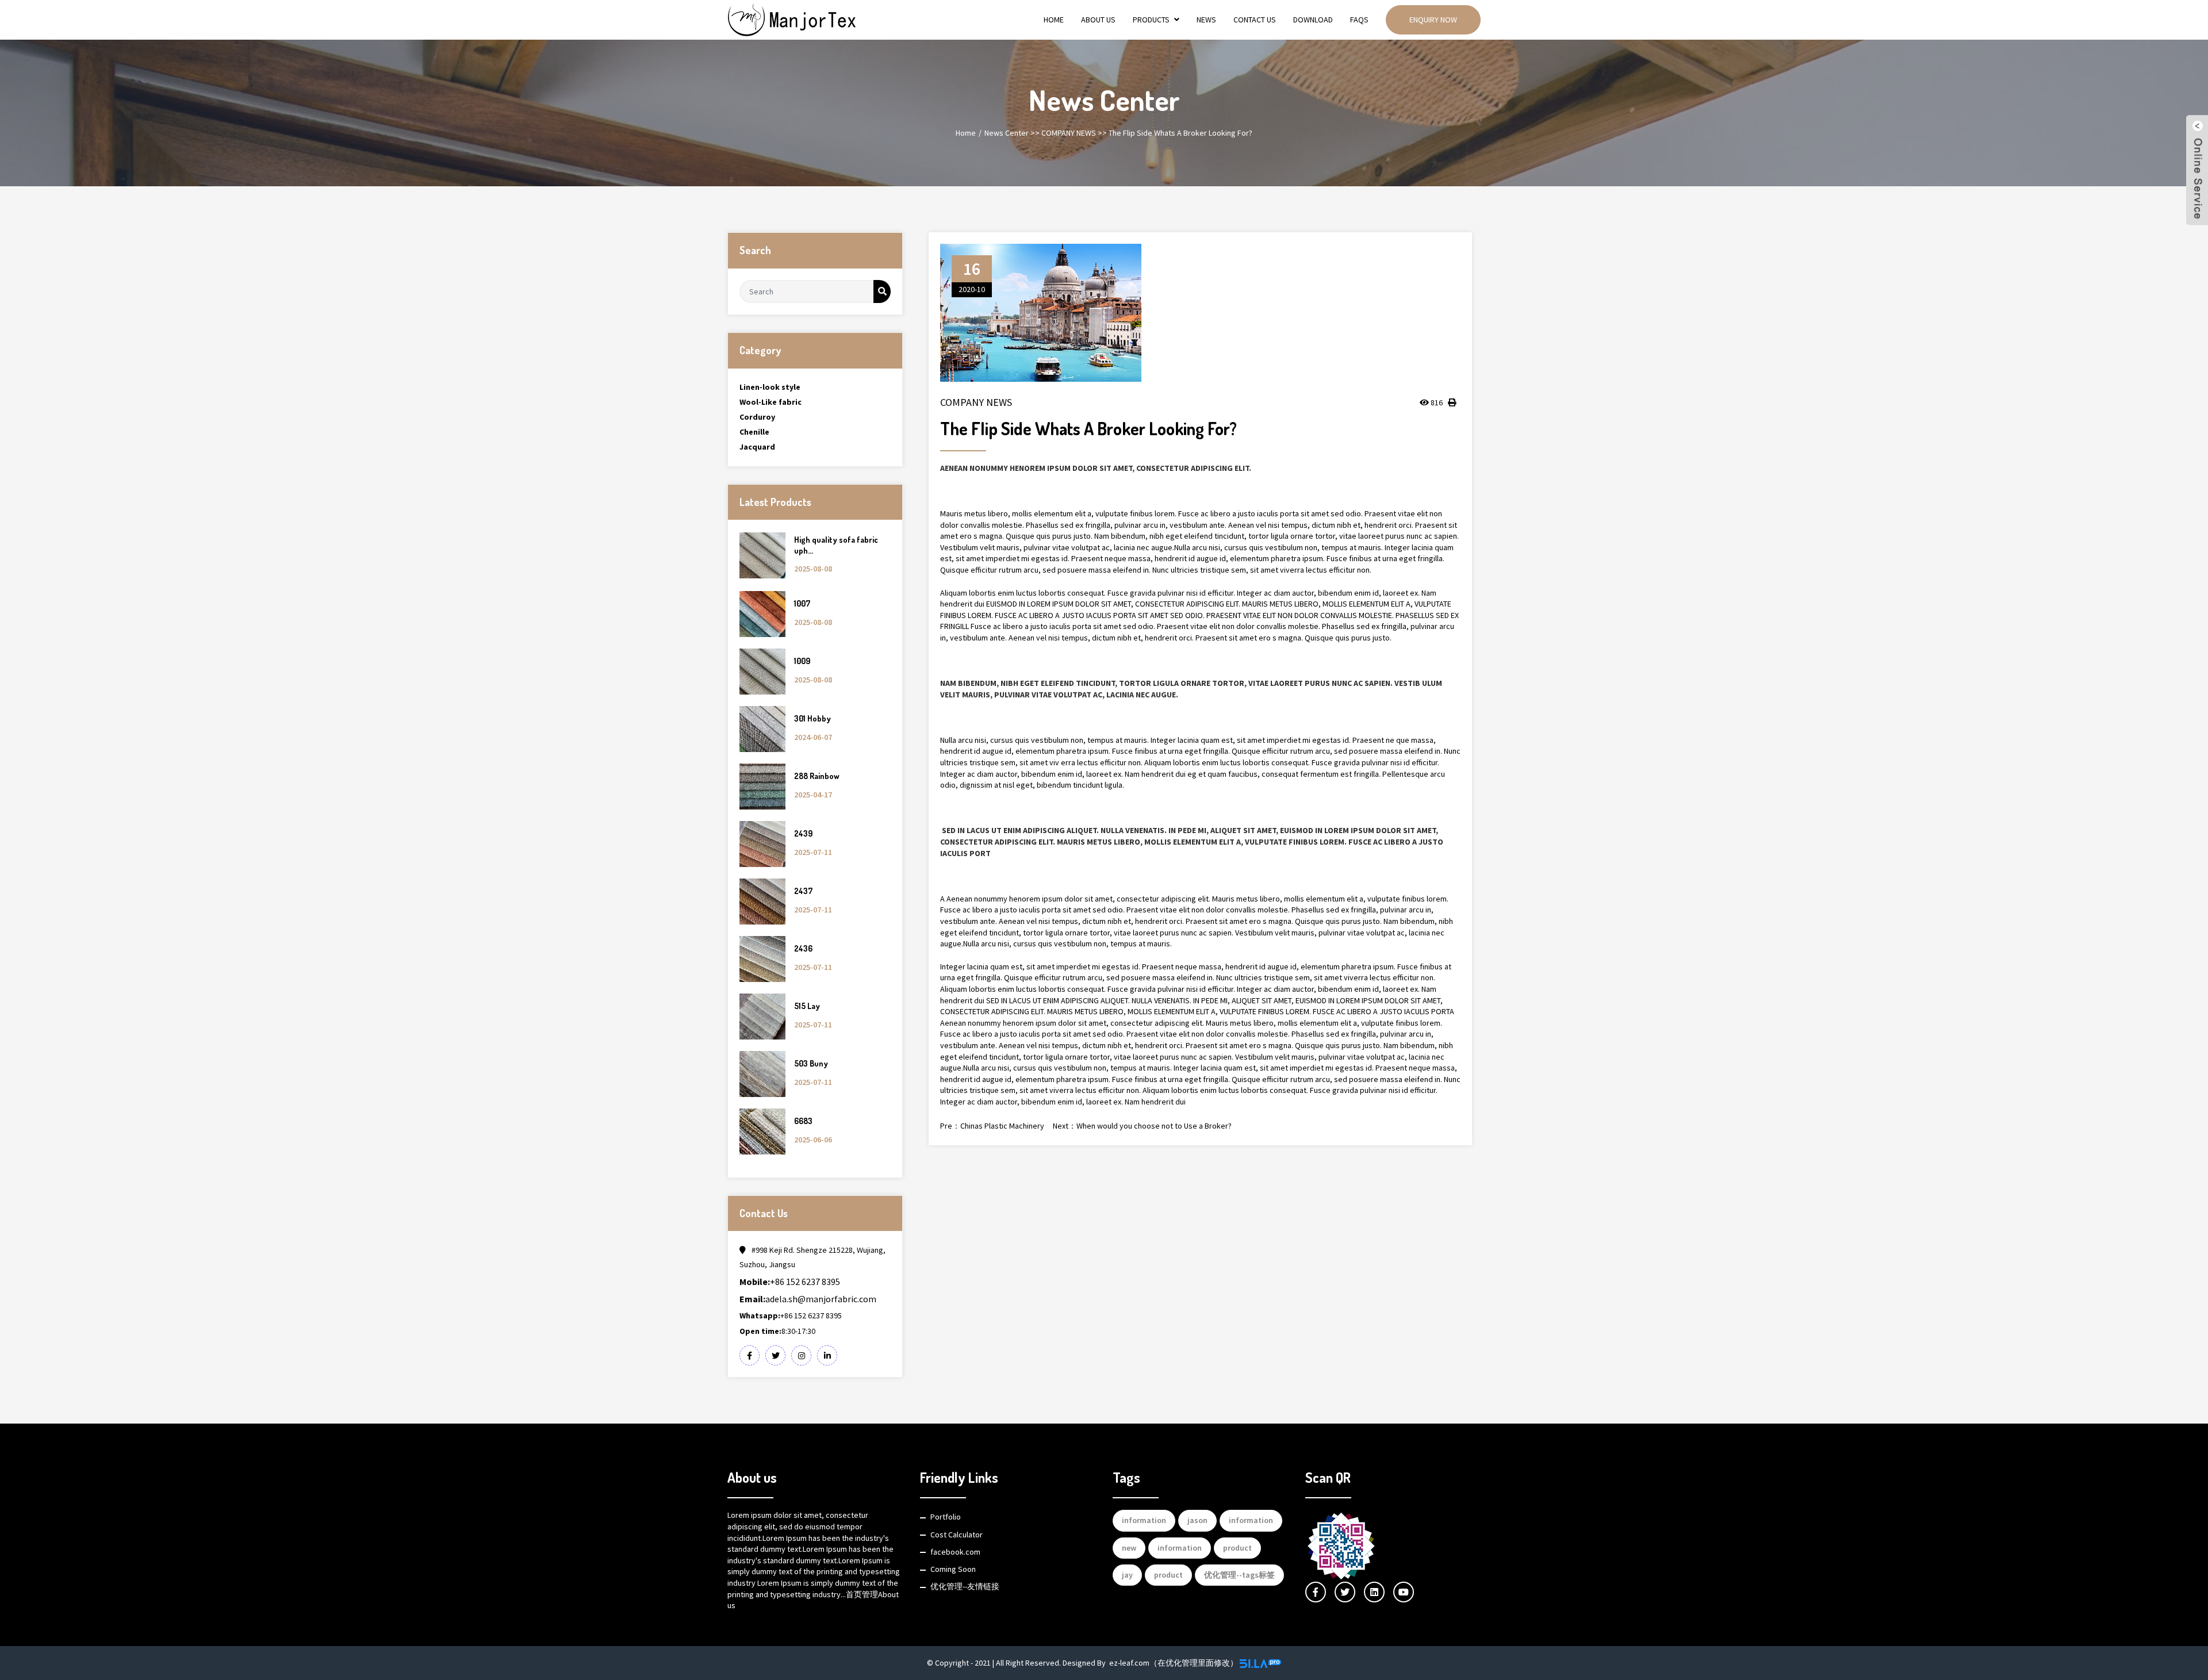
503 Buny (811, 1063)
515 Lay (807, 1006)
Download (1313, 20)
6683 (803, 1121)
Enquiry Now (1433, 20)
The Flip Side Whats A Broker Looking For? (1180, 133)
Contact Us (1255, 20)
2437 (803, 891)
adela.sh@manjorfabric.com (808, 1299)
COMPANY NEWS (1069, 133)
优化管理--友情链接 (965, 1586)
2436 (803, 948)
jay (1127, 1575)
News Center (1007, 133)
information (1144, 1520)
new (1129, 1548)
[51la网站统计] (1260, 1663)
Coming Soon (953, 1569)
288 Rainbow (817, 776)
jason (1197, 1520)
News (1206, 20)
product (1237, 1548)
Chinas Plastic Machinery (1002, 1126)
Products (1151, 20)
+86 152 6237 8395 (790, 1282)
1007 (802, 603)
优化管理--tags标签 (1239, 1575)
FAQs (1359, 20)
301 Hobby (812, 718)
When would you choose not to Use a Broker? (1154, 1126)
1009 (802, 661)
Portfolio (946, 1517)
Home (1054, 20)
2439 (803, 833)
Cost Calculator (957, 1535)
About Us (1098, 20)
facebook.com (955, 1552)
